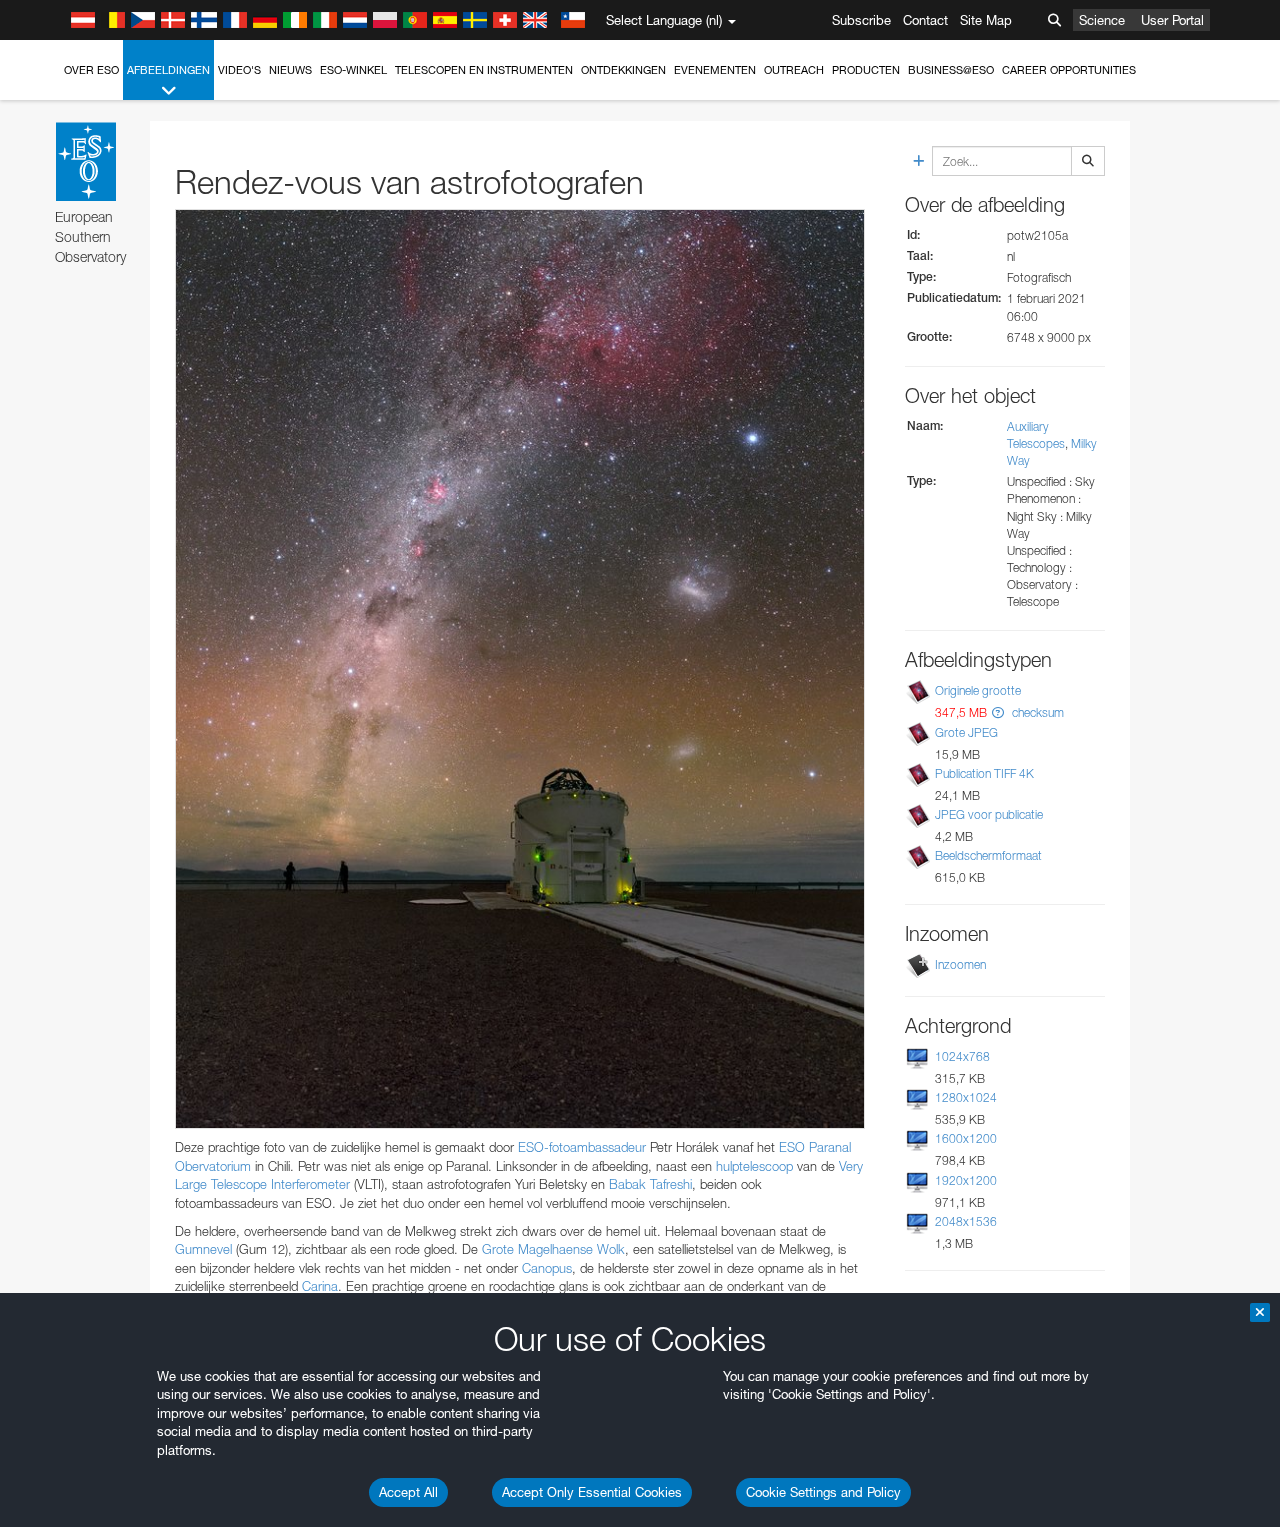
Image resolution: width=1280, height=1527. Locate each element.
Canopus (547, 1268)
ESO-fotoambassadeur (582, 1147)
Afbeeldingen (168, 70)
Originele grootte (978, 690)
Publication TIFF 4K (984, 773)
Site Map (986, 20)
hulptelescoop (754, 1166)
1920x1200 (966, 1180)
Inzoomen (960, 964)
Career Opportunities (1069, 70)
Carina (320, 1286)
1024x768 (962, 1056)
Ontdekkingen (623, 70)
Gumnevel (203, 1249)
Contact (925, 20)
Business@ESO (951, 70)
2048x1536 (966, 1221)
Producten (866, 70)
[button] (998, 712)
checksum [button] (1036, 712)
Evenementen (715, 70)
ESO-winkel (353, 70)
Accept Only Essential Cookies (592, 1492)
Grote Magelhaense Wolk (553, 1249)
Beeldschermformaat (988, 855)
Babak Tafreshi (650, 1184)
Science (1102, 20)
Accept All (408, 1492)
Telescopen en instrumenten (484, 70)
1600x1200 (966, 1138)
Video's (239, 70)
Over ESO (91, 70)
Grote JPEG (966, 732)
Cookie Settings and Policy (823, 1492)
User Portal (1172, 20)
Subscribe (861, 20)
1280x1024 (966, 1097)
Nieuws (290, 70)
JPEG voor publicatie (989, 814)
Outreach (794, 70)
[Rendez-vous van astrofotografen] (520, 669)
